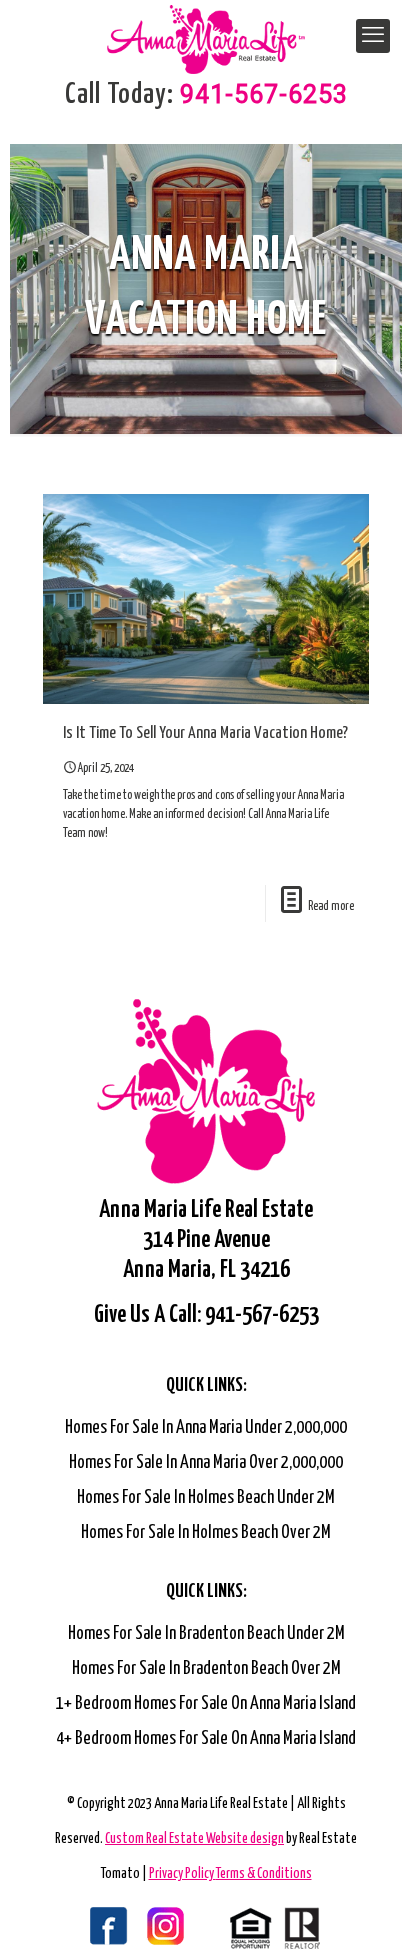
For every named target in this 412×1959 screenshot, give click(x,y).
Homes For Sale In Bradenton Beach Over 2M (206, 1669)
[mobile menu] (373, 36)
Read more (331, 906)
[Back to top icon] (371, 1918)
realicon (275, 1928)
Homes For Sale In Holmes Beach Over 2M (206, 1533)
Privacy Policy (182, 1874)
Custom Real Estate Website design (194, 1839)
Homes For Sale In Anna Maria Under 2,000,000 (206, 1428)
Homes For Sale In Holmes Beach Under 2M (206, 1498)
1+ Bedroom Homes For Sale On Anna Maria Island (206, 1704)
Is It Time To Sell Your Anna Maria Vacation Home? (205, 733)
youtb (180, 1928)
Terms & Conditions (264, 1874)
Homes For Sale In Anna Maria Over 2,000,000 (206, 1463)
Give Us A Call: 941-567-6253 (206, 1315)
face (85, 1928)
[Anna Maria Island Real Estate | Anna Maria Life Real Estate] (206, 30)
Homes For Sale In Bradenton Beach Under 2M (206, 1634)
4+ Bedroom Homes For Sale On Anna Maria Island (206, 1739)
